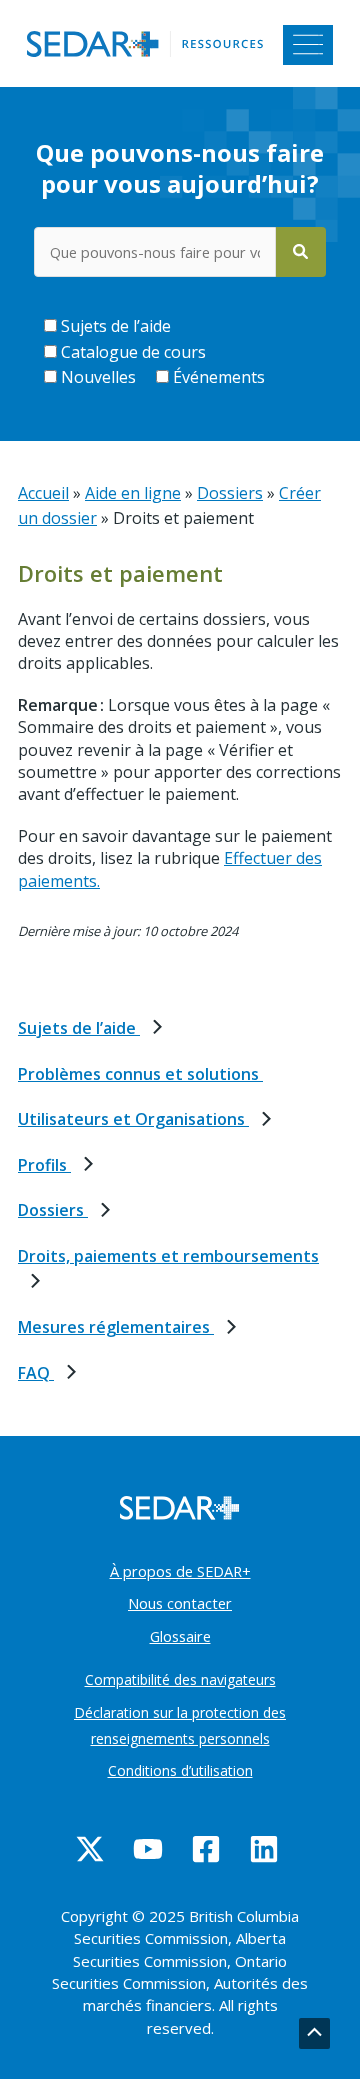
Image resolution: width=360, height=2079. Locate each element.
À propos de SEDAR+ (180, 1571)
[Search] (301, 252)
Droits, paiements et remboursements (168, 1256)
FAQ (36, 1373)
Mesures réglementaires (116, 1327)
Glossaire (180, 1636)
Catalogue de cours (131, 352)
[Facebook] (206, 1849)
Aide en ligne (133, 493)
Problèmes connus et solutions (140, 1074)
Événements (217, 377)
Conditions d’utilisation (180, 1770)
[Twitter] (90, 1849)
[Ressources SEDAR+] (149, 42)
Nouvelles (96, 377)
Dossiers (53, 1210)
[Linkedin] (264, 1849)
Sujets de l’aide (114, 326)
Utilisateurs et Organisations (133, 1119)
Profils (44, 1165)
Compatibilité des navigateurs (180, 1679)
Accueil (43, 493)
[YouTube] (148, 1849)
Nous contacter (180, 1603)
